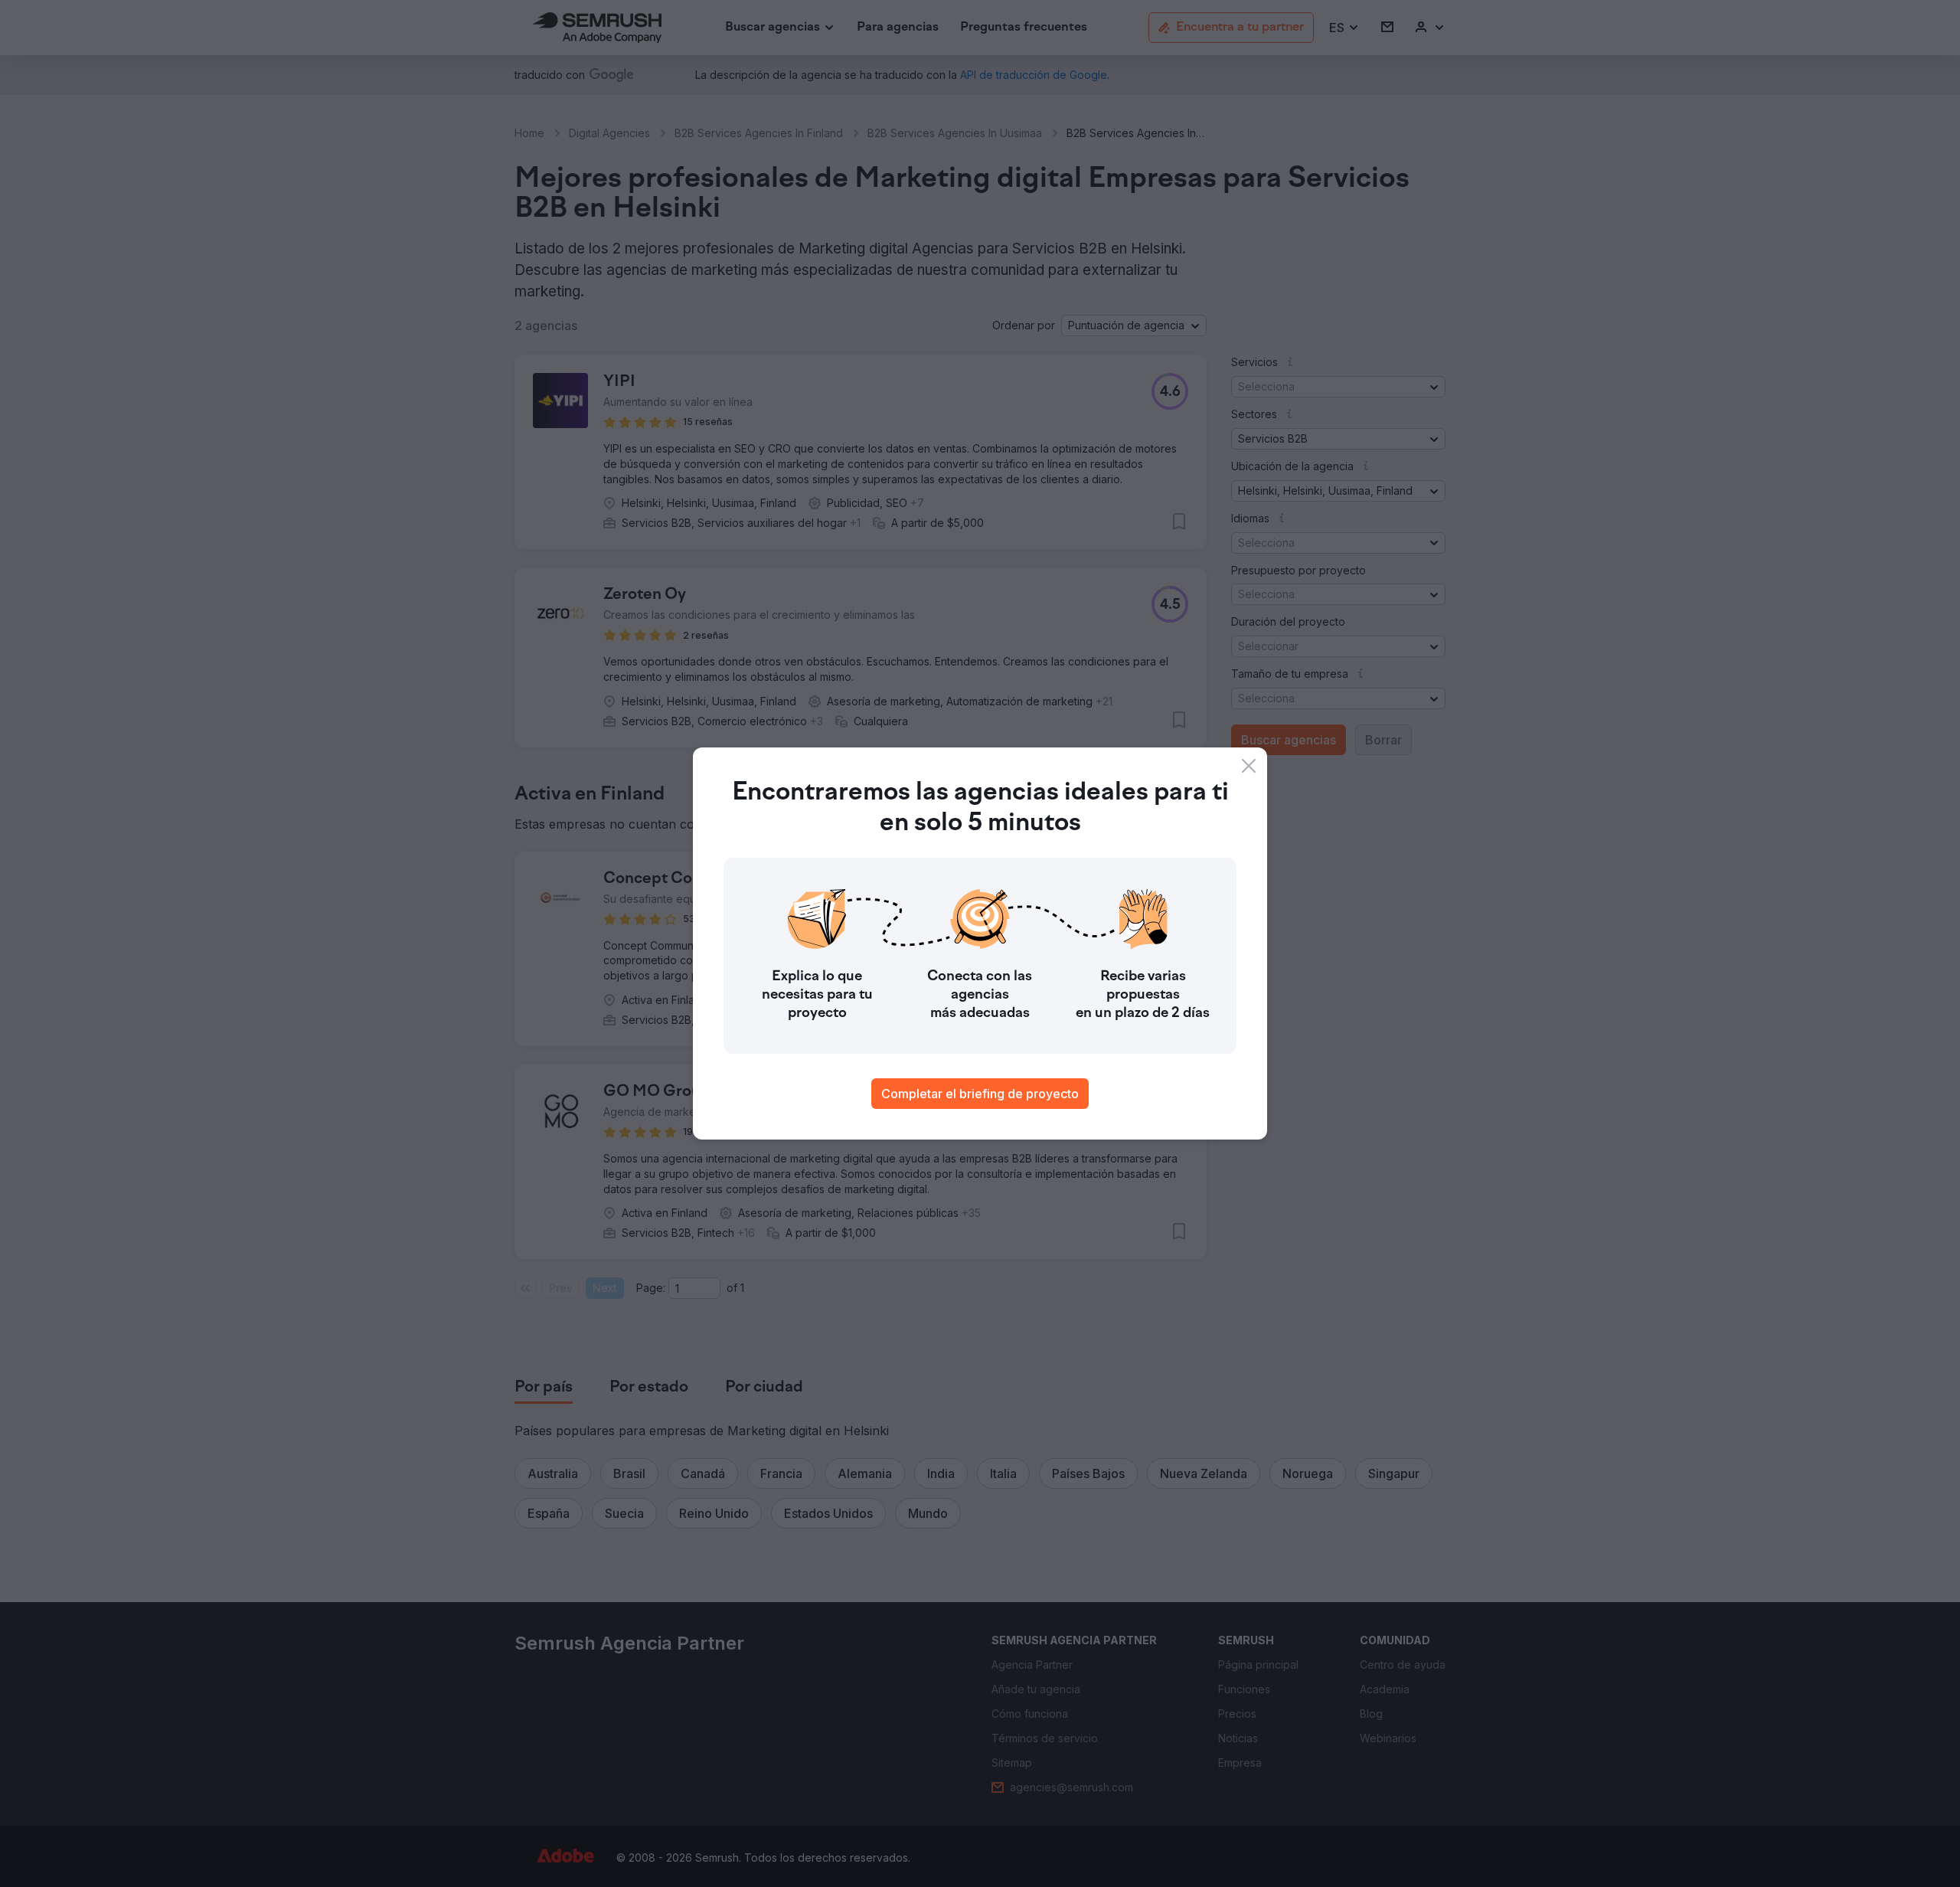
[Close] (1249, 766)
